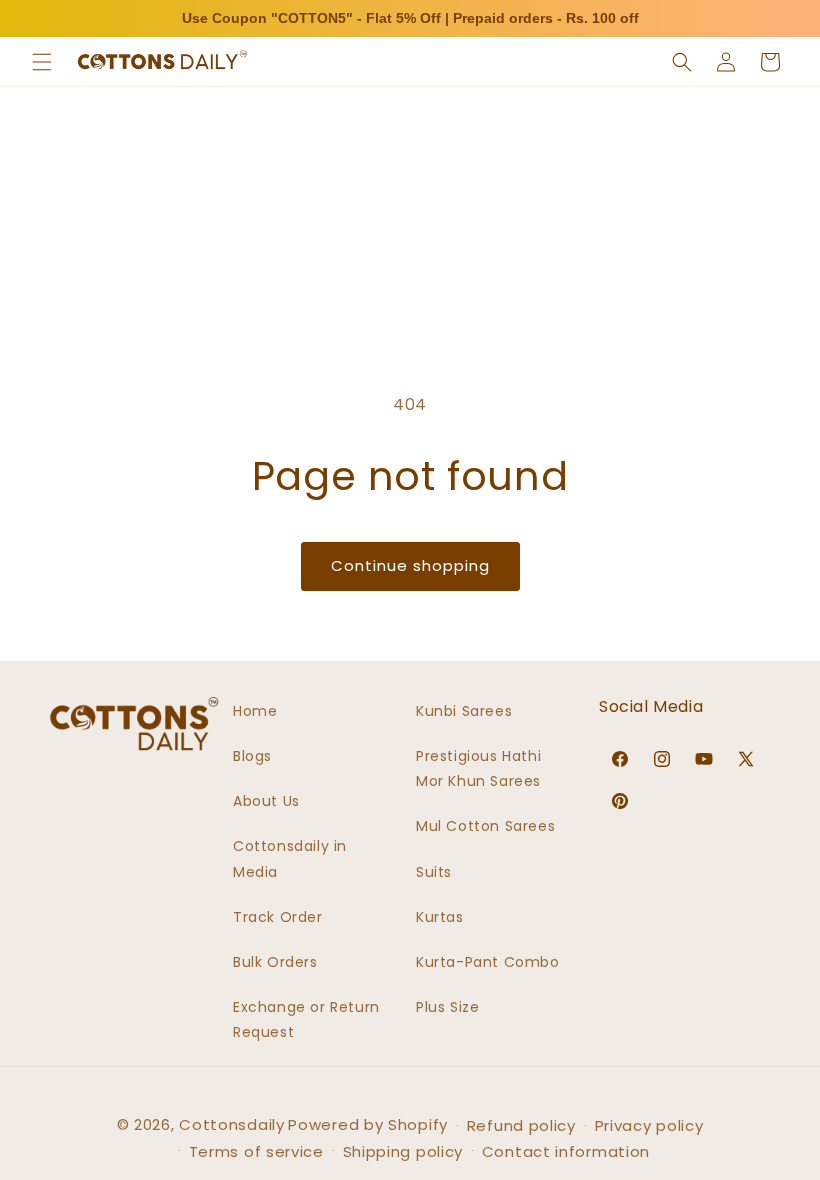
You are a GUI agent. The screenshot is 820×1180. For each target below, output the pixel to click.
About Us (266, 801)
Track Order (278, 917)
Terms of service (256, 1151)
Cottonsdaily (231, 1124)
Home (255, 711)
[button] (42, 62)
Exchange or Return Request (306, 1019)
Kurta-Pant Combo (488, 962)
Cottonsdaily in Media (290, 858)
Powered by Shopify (368, 1124)
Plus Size (447, 1007)
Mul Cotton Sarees (485, 826)
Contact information (566, 1151)
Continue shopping (410, 565)
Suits (434, 872)
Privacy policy (649, 1125)
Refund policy (521, 1125)
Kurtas (440, 917)
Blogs (252, 756)
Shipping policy (403, 1151)
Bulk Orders (275, 962)
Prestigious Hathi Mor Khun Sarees (478, 768)
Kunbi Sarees (464, 711)
